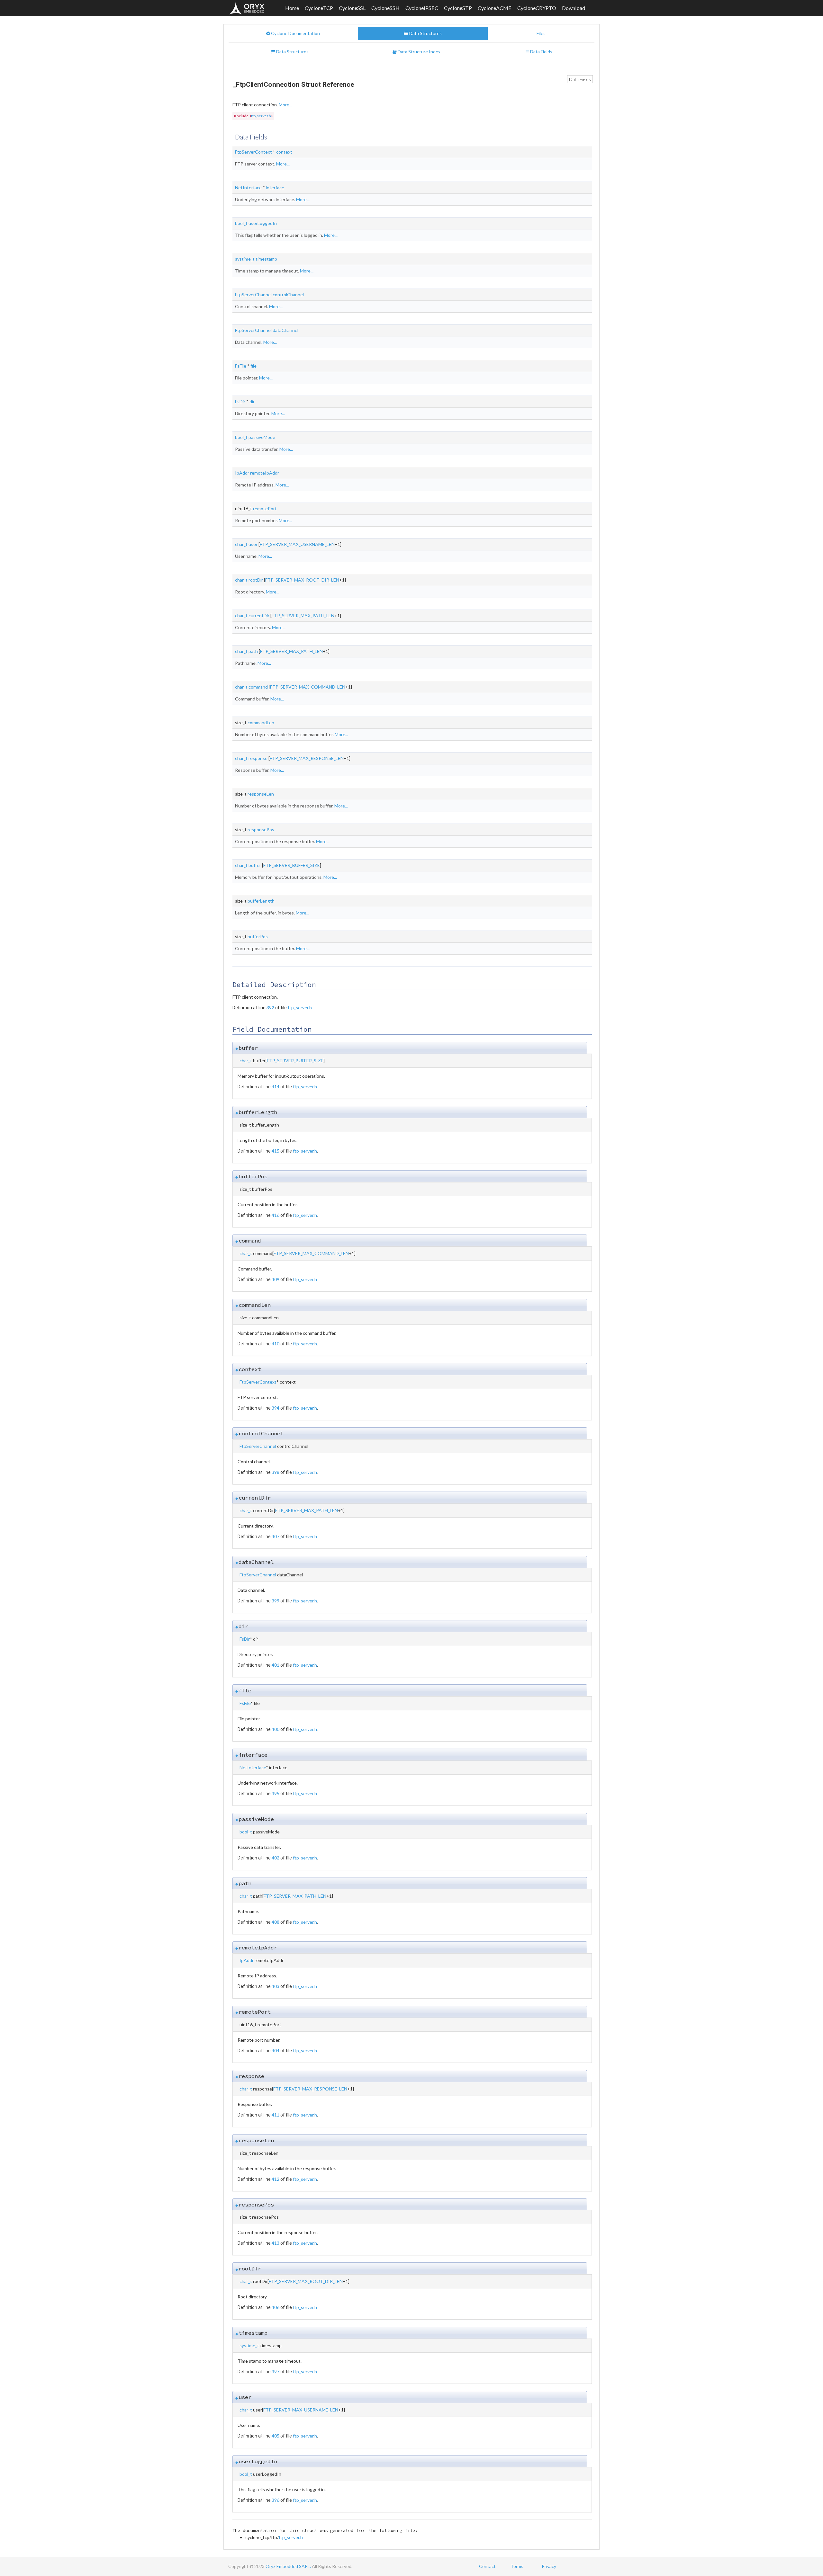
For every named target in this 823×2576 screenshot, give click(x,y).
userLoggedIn (263, 223)
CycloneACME (495, 8)
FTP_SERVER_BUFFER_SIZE (292, 865)
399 (276, 1601)
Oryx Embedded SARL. (288, 2566)
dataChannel (285, 330)
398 (276, 1472)
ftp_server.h (261, 116)
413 (276, 2243)
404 (276, 2050)
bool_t (241, 223)
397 (276, 2371)
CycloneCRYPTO (537, 8)
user (253, 544)
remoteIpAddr (265, 473)
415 (276, 1151)
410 (276, 1344)
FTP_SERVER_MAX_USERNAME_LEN (297, 544)
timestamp (266, 259)
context (284, 152)
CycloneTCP (319, 8)
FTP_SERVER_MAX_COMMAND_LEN (308, 687)
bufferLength (261, 901)
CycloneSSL (352, 8)
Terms (517, 2566)
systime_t (245, 259)
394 (276, 1408)
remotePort (265, 508)
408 (276, 1922)
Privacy (549, 2566)
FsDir (240, 401)
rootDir (256, 580)
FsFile (241, 366)
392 (270, 1007)
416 (276, 1215)
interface (275, 187)
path (253, 651)
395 (276, 1793)
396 (276, 2500)
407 (276, 1536)
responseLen (261, 794)
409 (276, 1279)
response (258, 758)
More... (285, 105)
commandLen (261, 722)
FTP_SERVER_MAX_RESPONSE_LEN (307, 758)
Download (574, 8)
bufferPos (258, 936)
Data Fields (580, 79)
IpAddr (242, 473)
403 (276, 1986)
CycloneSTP (458, 8)
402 (276, 1858)
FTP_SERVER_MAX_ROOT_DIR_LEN (302, 580)
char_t (241, 544)
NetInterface (248, 187)
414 (276, 1087)
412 (276, 2179)
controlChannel (288, 294)
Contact (487, 2566)
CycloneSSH (385, 8)
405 (276, 2436)
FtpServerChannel (253, 294)
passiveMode (262, 437)
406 (276, 2307)
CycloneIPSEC (422, 8)
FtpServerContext (253, 152)
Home (292, 8)
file (253, 366)
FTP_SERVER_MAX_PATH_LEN (303, 615)
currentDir (259, 615)
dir (252, 401)
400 (276, 1729)
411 (276, 2115)
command (258, 687)
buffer (255, 865)
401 (276, 1665)
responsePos (261, 829)
